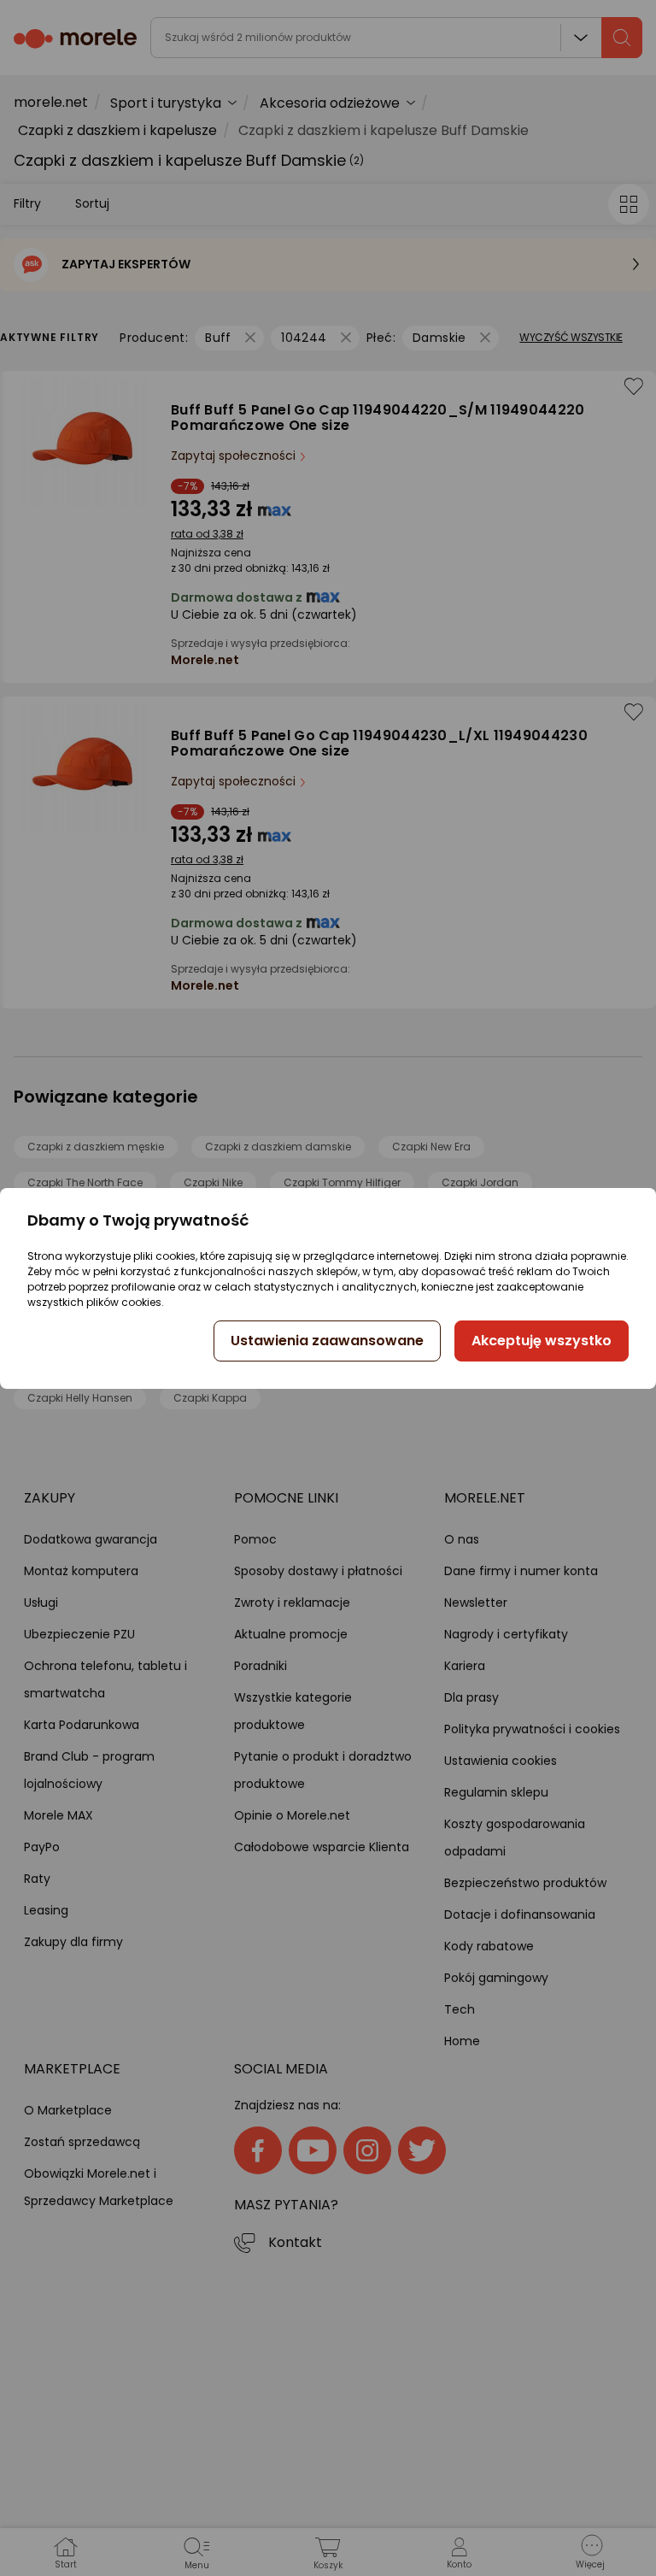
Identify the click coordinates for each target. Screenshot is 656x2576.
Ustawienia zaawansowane (327, 1341)
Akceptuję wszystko (542, 1341)
